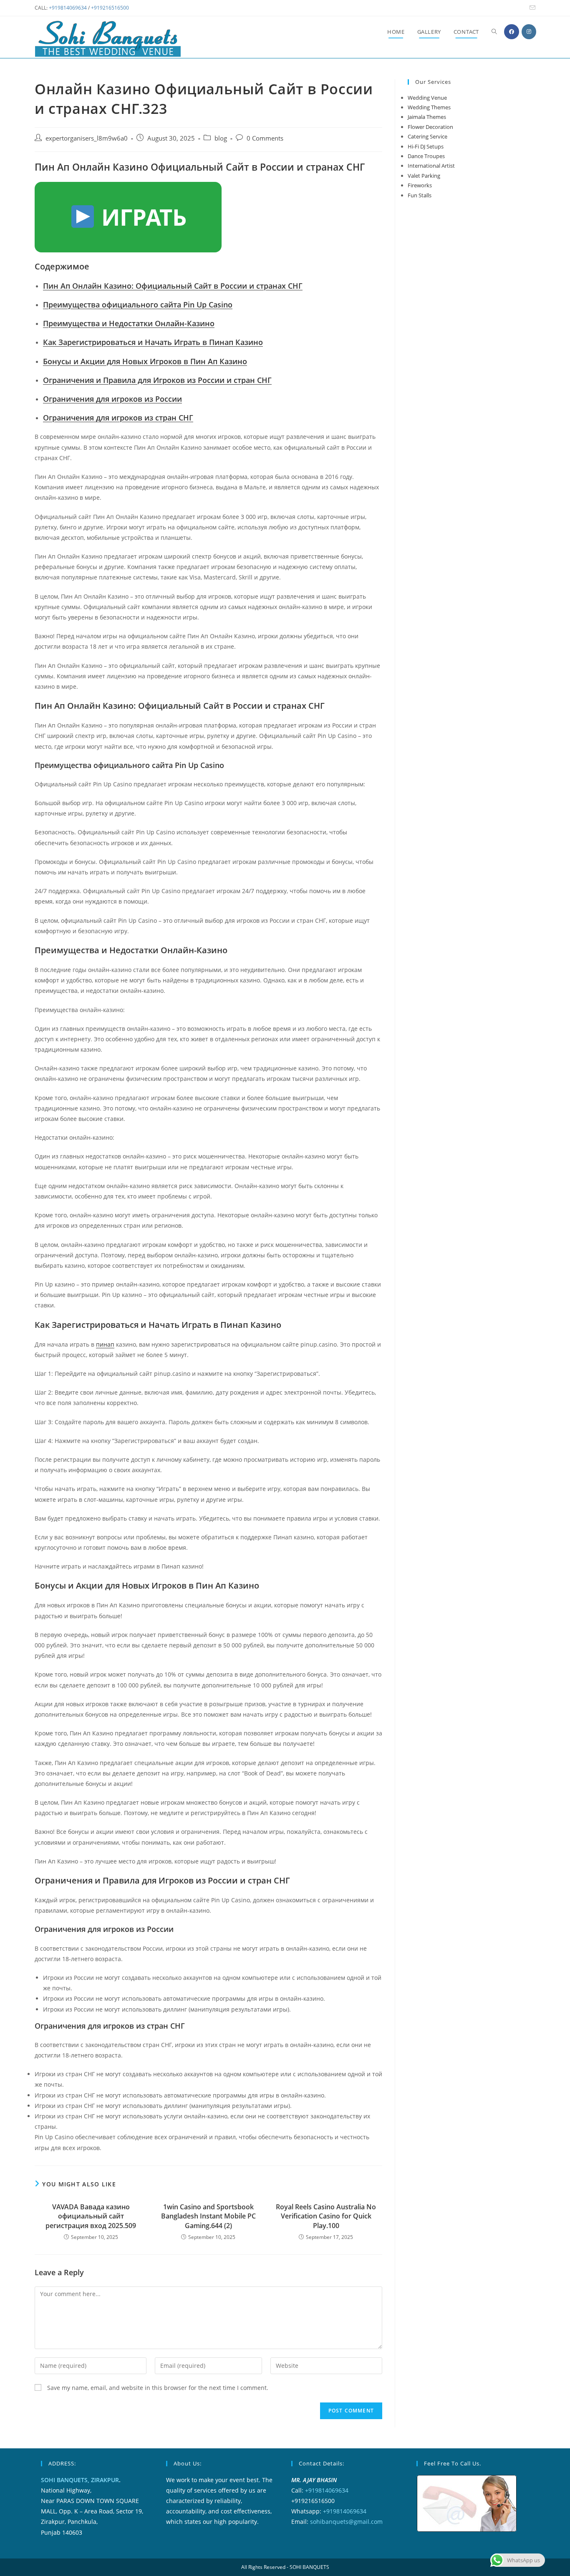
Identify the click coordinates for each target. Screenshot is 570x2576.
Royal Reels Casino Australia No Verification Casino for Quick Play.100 (326, 2216)
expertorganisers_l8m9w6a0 (87, 138)
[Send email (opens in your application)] (531, 8)
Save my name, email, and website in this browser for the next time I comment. (158, 2388)
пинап (105, 1344)
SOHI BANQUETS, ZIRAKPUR (80, 2480)
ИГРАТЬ (141, 217)
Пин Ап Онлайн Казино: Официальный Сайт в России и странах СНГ (173, 286)
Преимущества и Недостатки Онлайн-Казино (129, 323)
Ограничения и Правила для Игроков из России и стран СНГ (157, 380)
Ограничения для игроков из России (112, 399)
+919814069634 (68, 8)
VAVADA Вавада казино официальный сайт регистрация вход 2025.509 (91, 2216)
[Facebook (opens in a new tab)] (512, 32)
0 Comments (265, 138)
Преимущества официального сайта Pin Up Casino (138, 305)
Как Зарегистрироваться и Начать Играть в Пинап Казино (153, 342)
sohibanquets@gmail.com (346, 2522)
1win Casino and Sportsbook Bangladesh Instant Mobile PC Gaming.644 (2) (208, 2216)
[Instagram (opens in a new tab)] (529, 32)
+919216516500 (110, 8)
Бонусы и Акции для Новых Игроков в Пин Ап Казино (145, 361)
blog (221, 138)
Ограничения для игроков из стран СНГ (118, 418)
